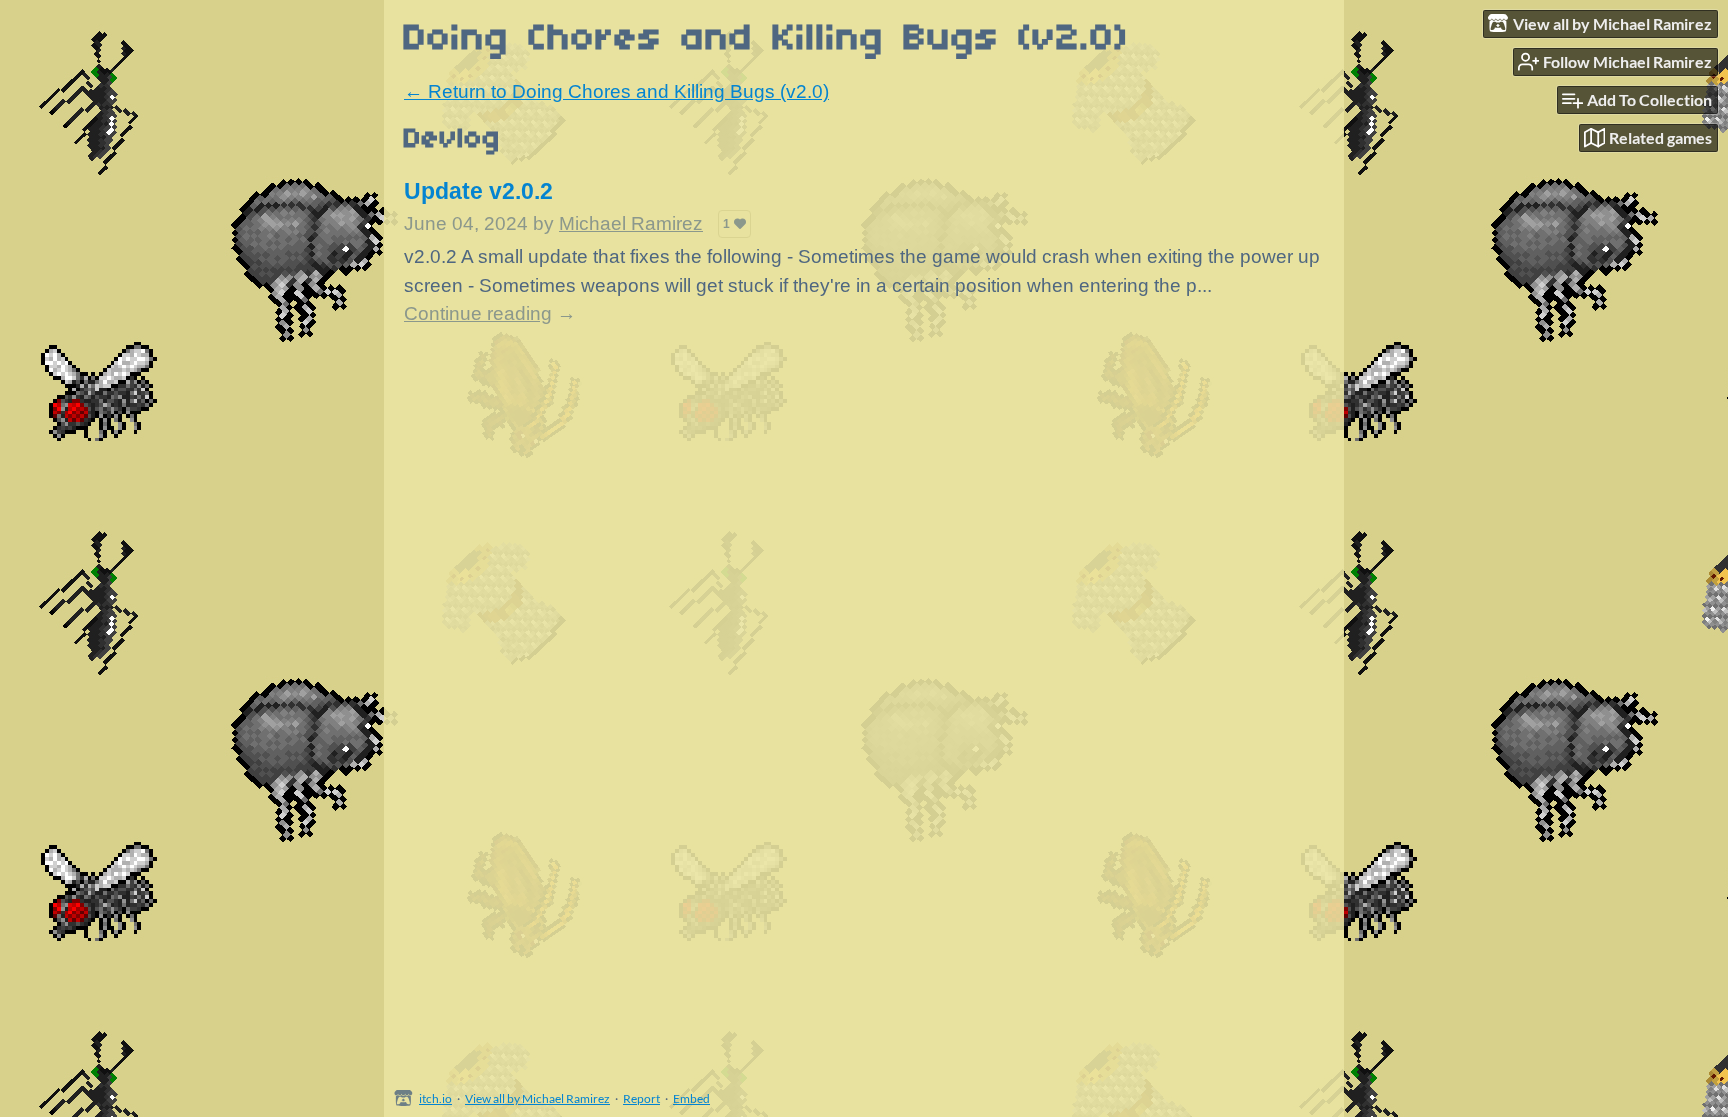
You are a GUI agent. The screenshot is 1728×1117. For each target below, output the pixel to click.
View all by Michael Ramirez (537, 1098)
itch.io (435, 1098)
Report (641, 1098)
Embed (691, 1098)
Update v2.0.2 (478, 191)
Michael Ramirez (631, 223)
